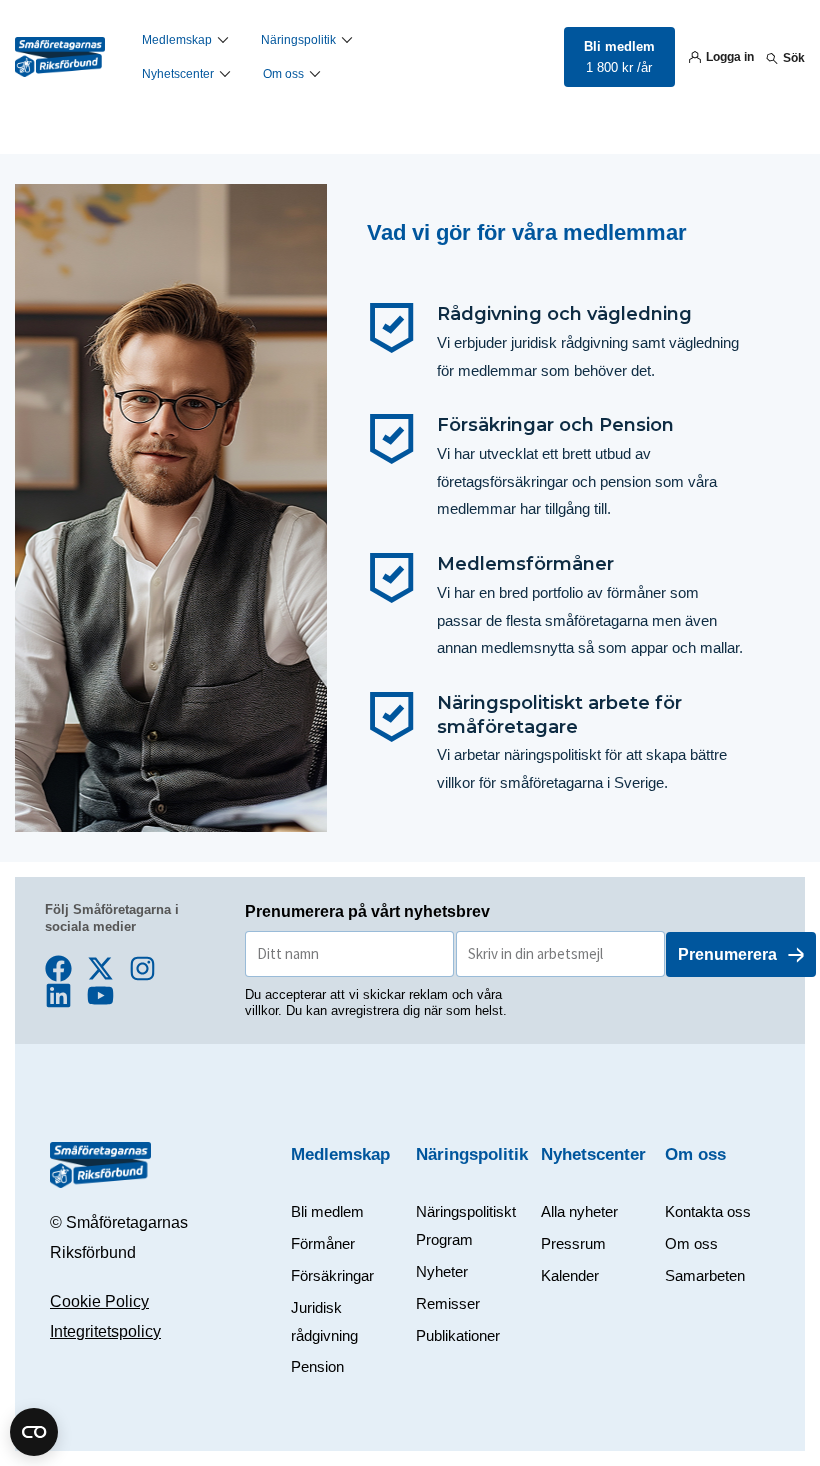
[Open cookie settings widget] (34, 1432)
